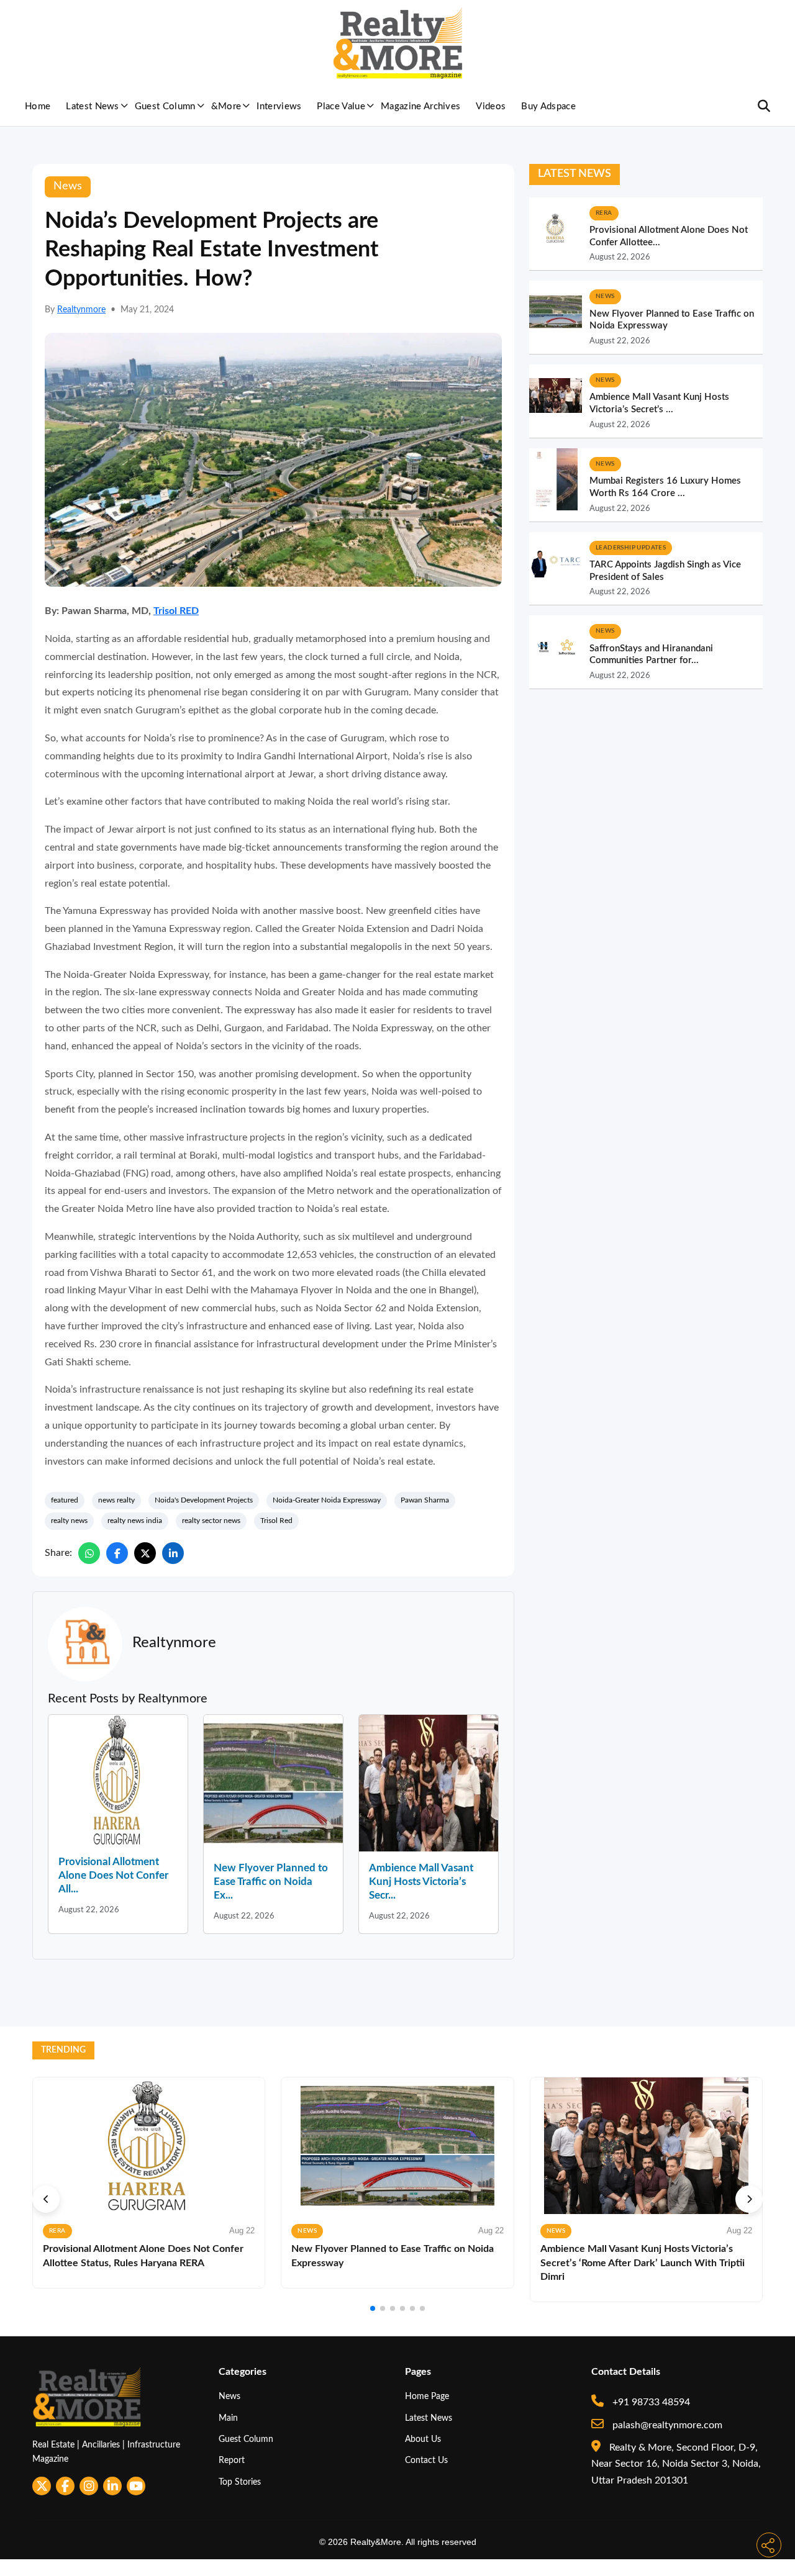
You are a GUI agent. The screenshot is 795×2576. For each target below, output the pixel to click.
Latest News (93, 106)
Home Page (427, 2396)
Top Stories (240, 2482)
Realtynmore (81, 310)
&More (226, 106)
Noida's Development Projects (204, 1500)
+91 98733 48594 (650, 2402)
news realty (116, 1500)
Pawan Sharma (425, 1500)
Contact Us (426, 2460)
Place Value (341, 106)
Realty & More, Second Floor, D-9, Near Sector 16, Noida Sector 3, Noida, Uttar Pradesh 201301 (676, 2464)
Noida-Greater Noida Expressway (327, 1500)
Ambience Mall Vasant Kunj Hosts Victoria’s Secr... (421, 1882)
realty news (69, 1521)
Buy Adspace (548, 106)
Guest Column (165, 106)
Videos (491, 106)
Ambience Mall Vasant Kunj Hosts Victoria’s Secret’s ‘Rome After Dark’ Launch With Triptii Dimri (643, 2263)
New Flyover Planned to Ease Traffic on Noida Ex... (271, 1882)
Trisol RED (176, 611)
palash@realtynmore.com (666, 2425)
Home (38, 106)
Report (232, 2460)
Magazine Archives (420, 106)
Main (228, 2418)
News (229, 2396)
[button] (46, 2199)
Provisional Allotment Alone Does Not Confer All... (113, 1875)
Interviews (279, 106)
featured (65, 1500)
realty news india (135, 1521)
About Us (423, 2439)
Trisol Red (276, 1521)
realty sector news (211, 1521)
